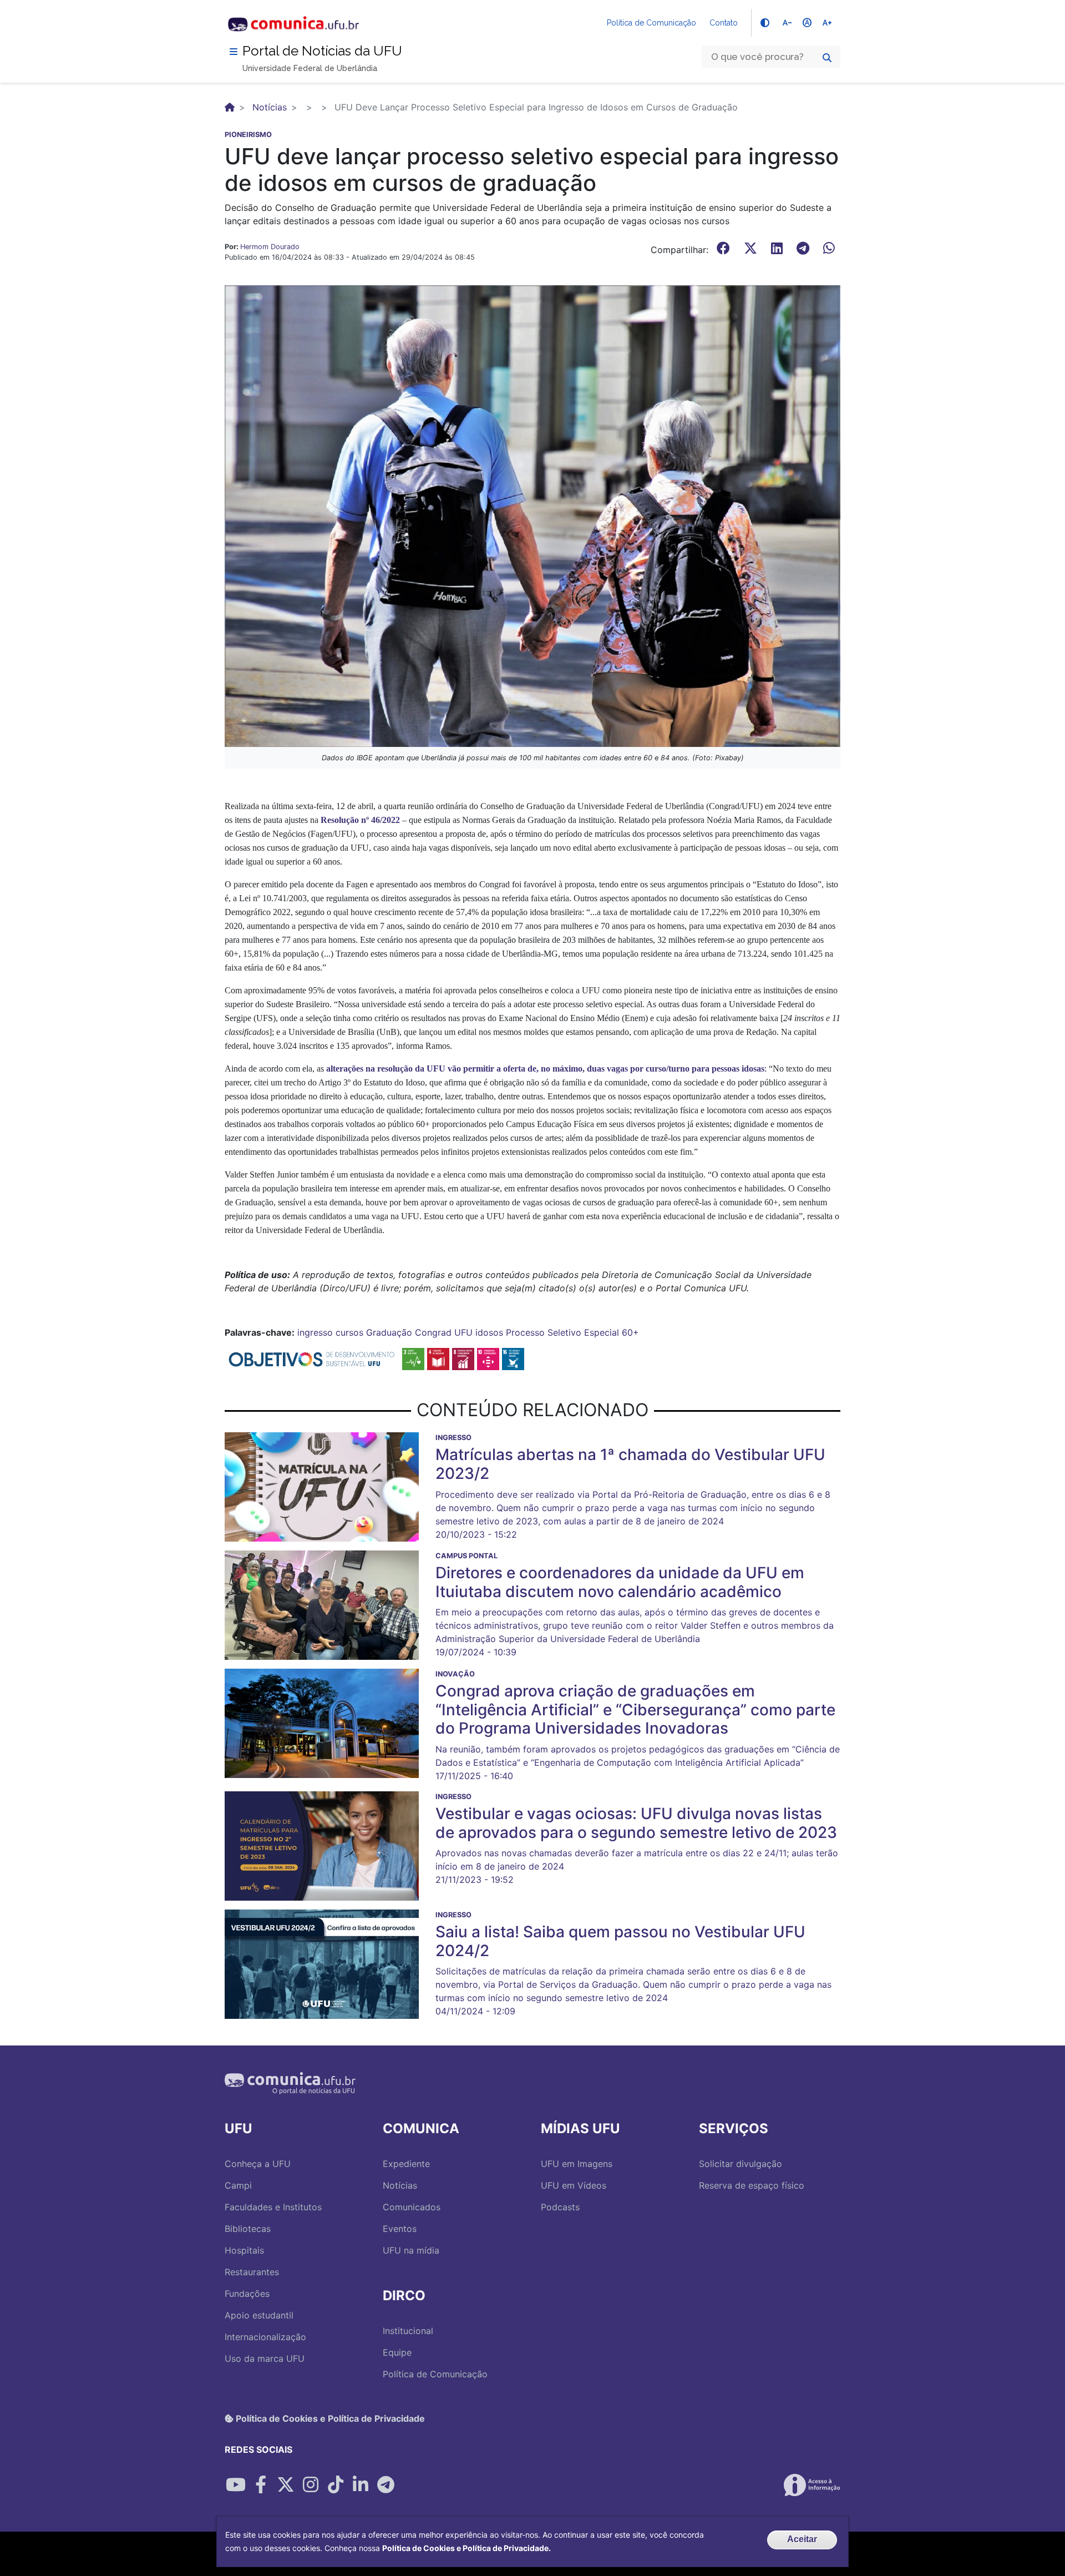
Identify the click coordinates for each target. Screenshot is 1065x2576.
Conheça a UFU (258, 2164)
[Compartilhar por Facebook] (261, 2485)
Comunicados (412, 2207)
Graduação (389, 1332)
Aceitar (802, 2539)
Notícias (270, 107)
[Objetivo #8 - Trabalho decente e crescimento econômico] (463, 1358)
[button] (532, 515)
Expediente (406, 2164)
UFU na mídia (411, 2250)
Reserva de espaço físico (752, 2185)
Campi (238, 2185)
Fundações (247, 2294)
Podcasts (560, 2207)
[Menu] (234, 52)
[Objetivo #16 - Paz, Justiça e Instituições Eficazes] (513, 1358)
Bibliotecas (248, 2229)
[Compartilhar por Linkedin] (361, 2485)
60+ (630, 1332)
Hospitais (244, 2250)
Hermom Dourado (270, 247)
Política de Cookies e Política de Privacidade (329, 2418)
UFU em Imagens (577, 2164)
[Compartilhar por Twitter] (286, 2485)
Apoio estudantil (259, 2315)
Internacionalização (265, 2337)
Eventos (400, 2229)
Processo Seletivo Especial (562, 1332)
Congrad (433, 1332)
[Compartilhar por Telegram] (386, 2485)
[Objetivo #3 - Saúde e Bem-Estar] (413, 1358)
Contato (724, 23)
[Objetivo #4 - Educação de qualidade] (438, 1358)
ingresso (315, 1332)
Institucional (408, 2331)
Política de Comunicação (651, 23)
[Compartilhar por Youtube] (236, 2485)
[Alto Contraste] (765, 23)
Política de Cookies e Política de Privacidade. (466, 2548)
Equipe (397, 2352)
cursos (349, 1332)
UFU (463, 1332)
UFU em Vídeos (574, 2185)
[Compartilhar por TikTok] (336, 2485)
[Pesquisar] (827, 58)
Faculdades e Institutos (273, 2207)
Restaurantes (252, 2272)
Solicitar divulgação (741, 2164)
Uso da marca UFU (265, 2358)
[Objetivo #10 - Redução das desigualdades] (488, 1358)
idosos (489, 1332)
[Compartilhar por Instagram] (311, 2485)
